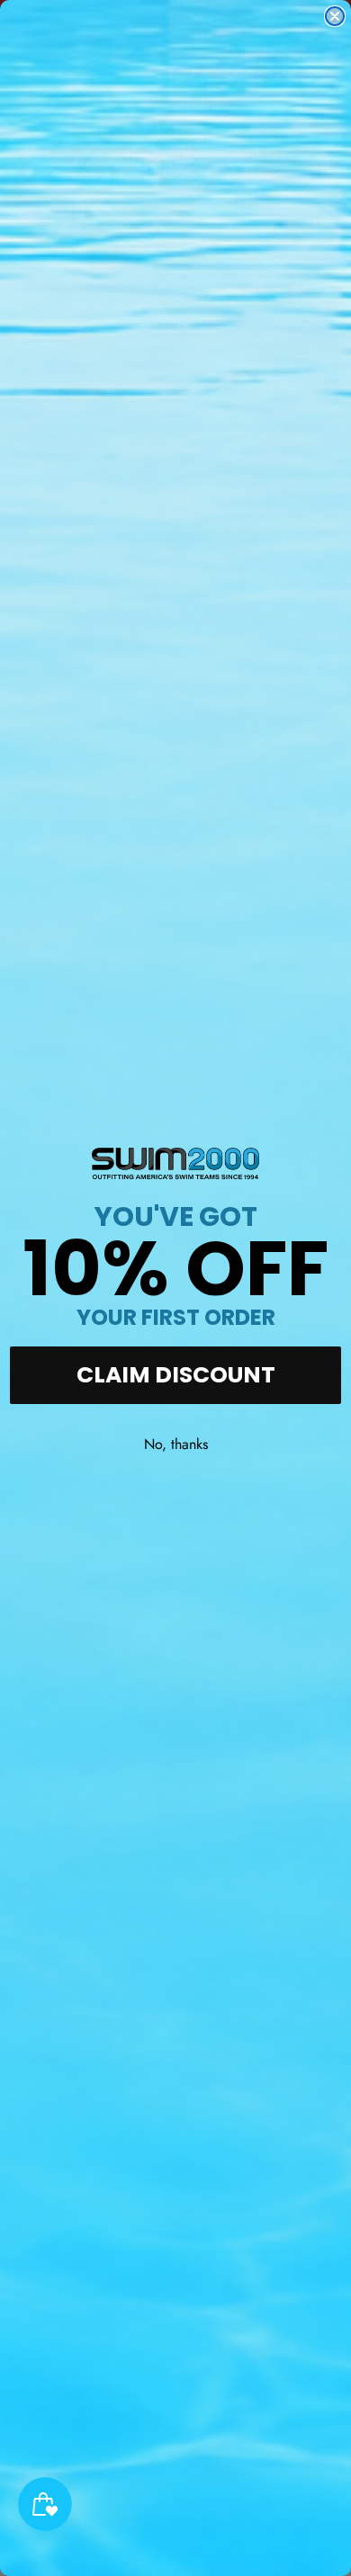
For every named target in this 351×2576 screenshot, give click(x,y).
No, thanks (176, 1444)
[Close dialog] (335, 16)
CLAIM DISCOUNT (176, 1375)
